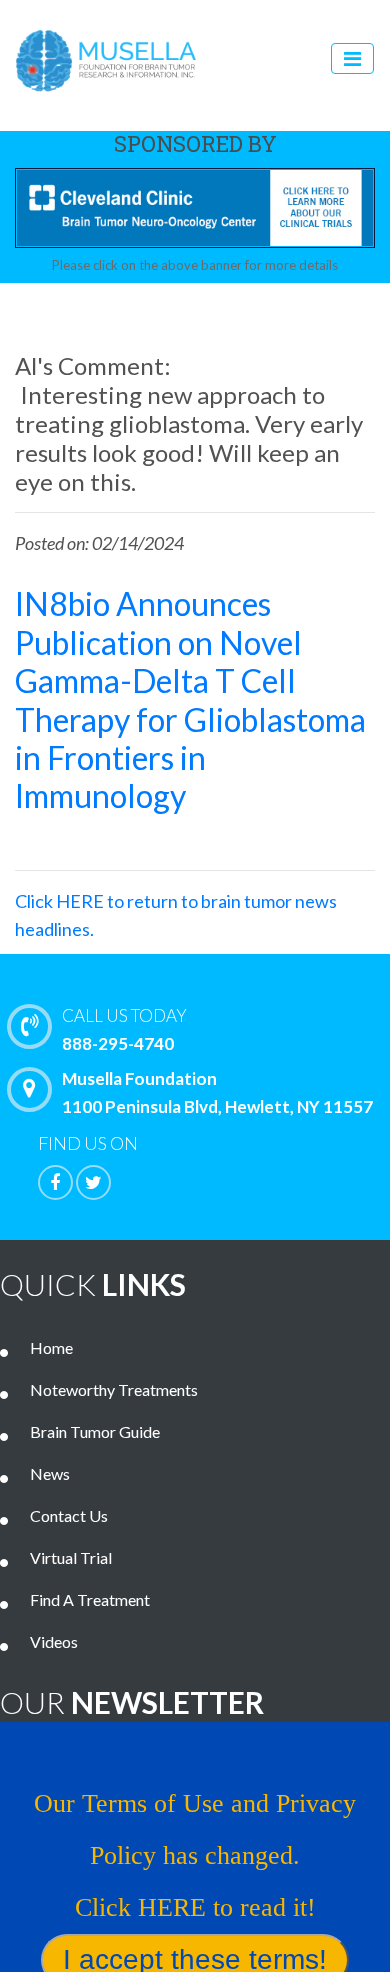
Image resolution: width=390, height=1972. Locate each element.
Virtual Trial (71, 1557)
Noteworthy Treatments (114, 1389)
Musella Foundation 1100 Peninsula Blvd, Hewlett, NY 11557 (217, 1092)
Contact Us (69, 1515)
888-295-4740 (124, 1029)
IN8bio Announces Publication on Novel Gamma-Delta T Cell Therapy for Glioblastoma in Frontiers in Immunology (190, 699)
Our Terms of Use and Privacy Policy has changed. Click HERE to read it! (195, 1855)
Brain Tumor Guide (95, 1431)
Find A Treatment (90, 1599)
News (50, 1473)
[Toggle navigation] (352, 58)
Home (51, 1347)
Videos (54, 1641)
